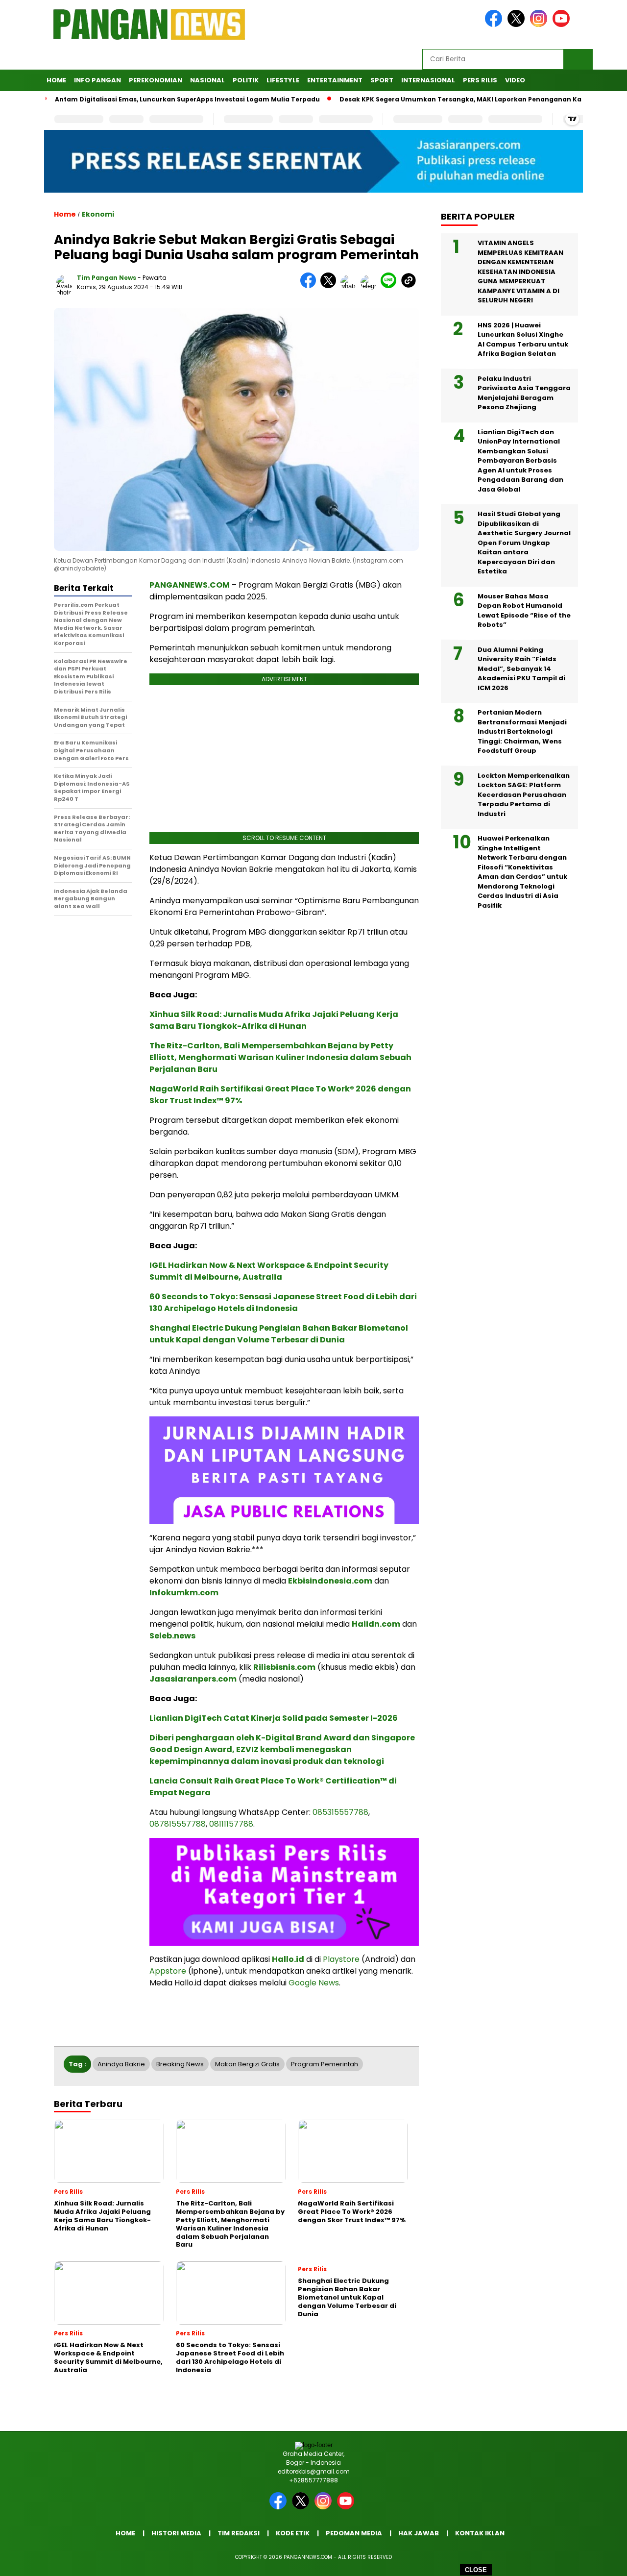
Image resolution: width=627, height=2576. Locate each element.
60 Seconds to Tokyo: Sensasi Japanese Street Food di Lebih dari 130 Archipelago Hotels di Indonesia (283, 1302)
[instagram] (540, 25)
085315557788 (340, 1812)
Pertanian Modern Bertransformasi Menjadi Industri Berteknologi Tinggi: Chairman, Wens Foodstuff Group (522, 731)
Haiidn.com (376, 1624)
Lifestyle (283, 80)
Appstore (168, 1971)
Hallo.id (288, 1959)
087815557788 (178, 1824)
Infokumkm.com (184, 1593)
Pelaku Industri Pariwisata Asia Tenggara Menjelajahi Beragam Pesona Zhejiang (524, 393)
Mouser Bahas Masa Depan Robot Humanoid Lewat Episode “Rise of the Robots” (524, 611)
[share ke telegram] (371, 286)
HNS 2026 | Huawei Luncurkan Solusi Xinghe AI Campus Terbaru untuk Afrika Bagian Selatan (523, 340)
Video (515, 80)
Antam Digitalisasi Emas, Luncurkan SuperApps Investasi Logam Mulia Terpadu (142, 99)
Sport (382, 80)
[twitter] (518, 25)
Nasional (207, 80)
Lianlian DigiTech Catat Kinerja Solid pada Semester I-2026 (274, 1718)
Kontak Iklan (480, 2533)
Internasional (428, 80)
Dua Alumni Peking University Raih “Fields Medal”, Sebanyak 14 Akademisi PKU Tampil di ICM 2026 (521, 669)
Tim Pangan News (107, 278)
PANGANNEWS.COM (190, 585)
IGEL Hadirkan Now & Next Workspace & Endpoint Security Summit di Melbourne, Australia (269, 1271)
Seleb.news (172, 1636)
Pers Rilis (480, 80)
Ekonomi (98, 214)
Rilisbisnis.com (284, 1667)
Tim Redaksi (239, 2533)
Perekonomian (156, 80)
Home (56, 80)
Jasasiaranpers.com (193, 1679)
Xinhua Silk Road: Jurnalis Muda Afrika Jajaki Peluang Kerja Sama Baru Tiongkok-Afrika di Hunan (274, 1020)
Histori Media (176, 2533)
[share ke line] (391, 286)
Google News (314, 1983)
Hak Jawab (419, 2533)
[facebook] (495, 25)
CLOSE (476, 2570)
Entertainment (335, 80)
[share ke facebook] (310, 286)
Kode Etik (293, 2533)
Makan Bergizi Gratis (247, 2064)
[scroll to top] (600, 2561)
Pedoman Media (354, 2533)
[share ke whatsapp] (350, 286)
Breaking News (180, 2064)
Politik (246, 80)
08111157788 (231, 1824)
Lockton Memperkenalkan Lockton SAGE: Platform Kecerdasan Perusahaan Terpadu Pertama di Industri (524, 795)
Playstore (341, 1959)
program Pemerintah (325, 2064)
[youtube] (563, 25)
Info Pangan (97, 80)
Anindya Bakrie (121, 2064)
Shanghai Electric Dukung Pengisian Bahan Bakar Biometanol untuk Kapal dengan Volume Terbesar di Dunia (279, 1334)
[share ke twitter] (330, 286)
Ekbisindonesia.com (330, 1581)
